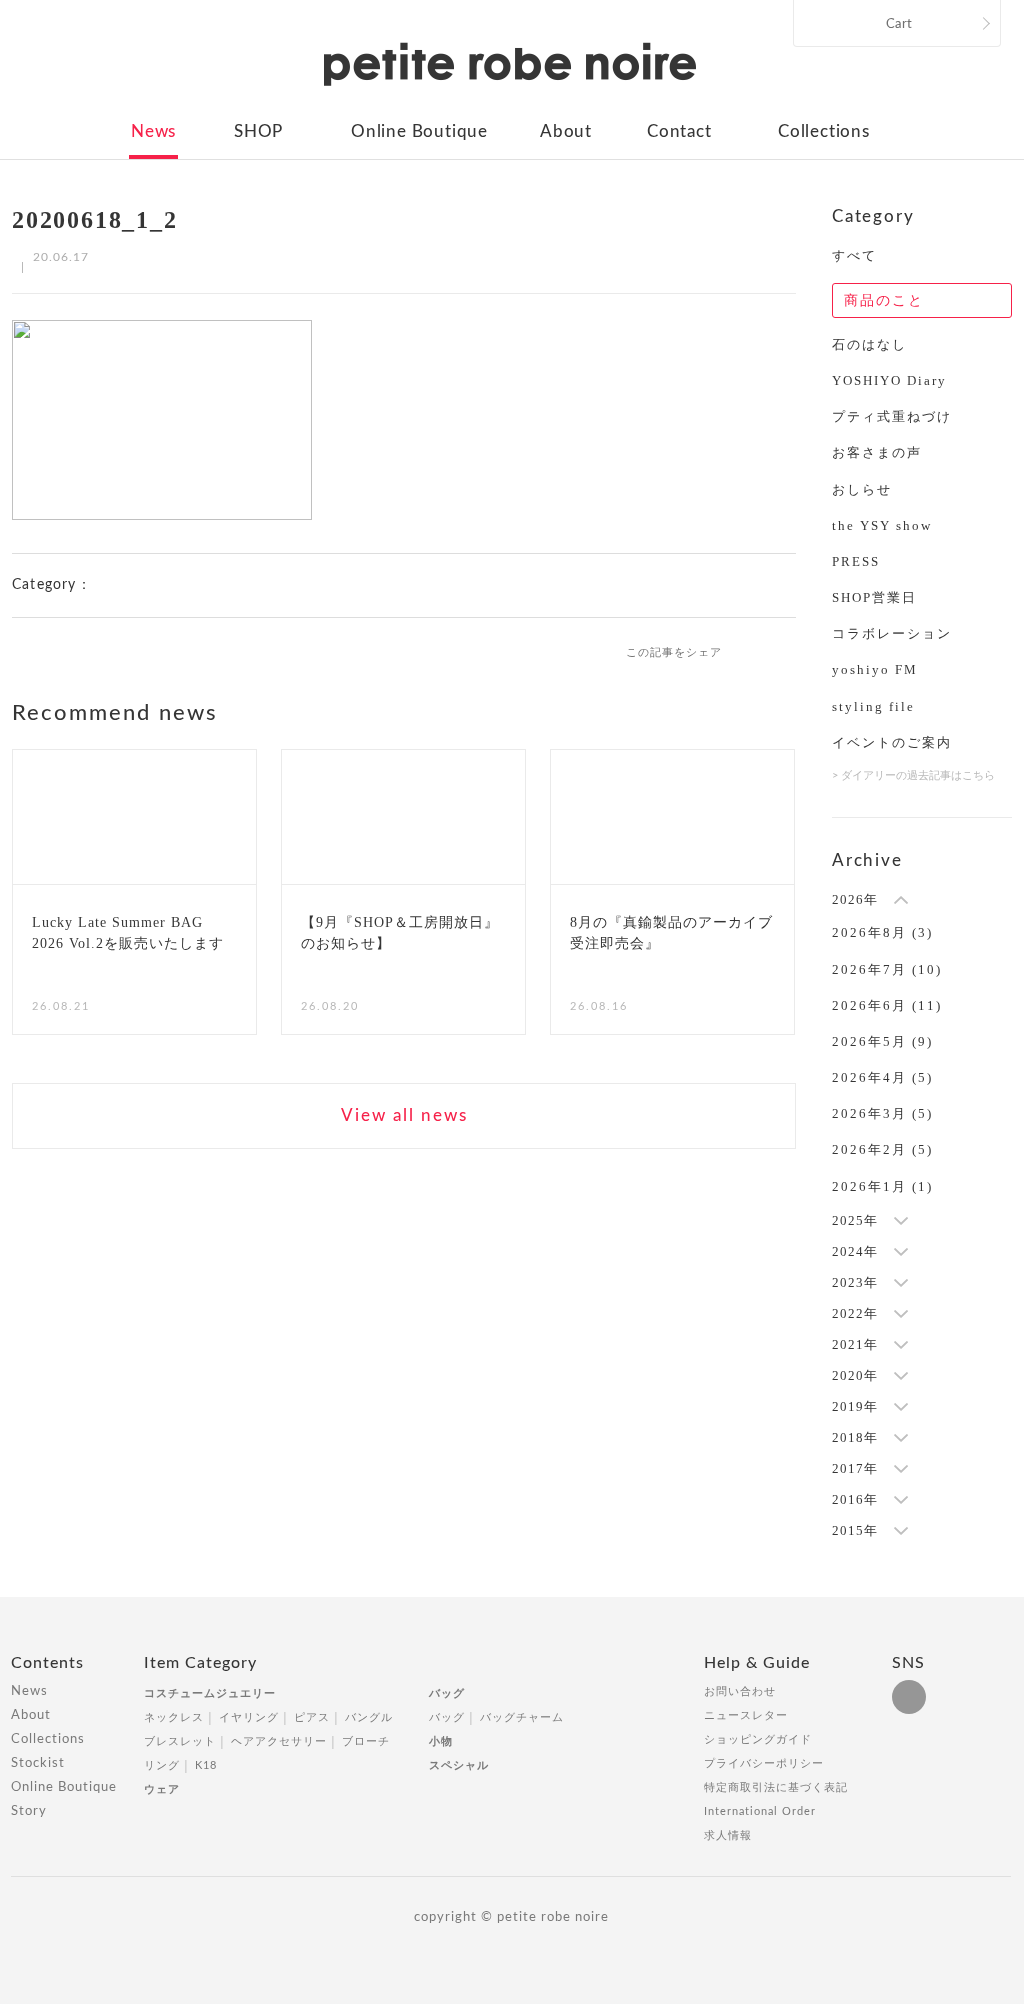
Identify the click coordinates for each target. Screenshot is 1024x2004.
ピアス (312, 1717)
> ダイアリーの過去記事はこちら (913, 775)
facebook (754, 651)
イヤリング (249, 1717)
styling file (873, 706)
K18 (206, 1765)
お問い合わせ (740, 1691)
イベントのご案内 (892, 742)
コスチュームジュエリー (210, 1693)
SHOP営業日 (874, 597)
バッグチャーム (522, 1717)
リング (162, 1765)
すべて (854, 255)
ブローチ (366, 1741)
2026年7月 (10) (887, 969)
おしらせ (862, 489)
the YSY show (882, 525)
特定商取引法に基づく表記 (776, 1787)
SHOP (258, 131)
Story (29, 1811)
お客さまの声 (877, 452)
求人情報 (728, 1835)
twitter (787, 651)
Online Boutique (419, 131)
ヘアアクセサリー (279, 1741)
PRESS (856, 561)
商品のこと (884, 300)
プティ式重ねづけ (892, 416)
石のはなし (869, 344)
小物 (441, 1741)
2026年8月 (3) (882, 932)
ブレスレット (180, 1741)
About (566, 131)
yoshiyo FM (875, 669)
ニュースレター (746, 1715)
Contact (679, 131)
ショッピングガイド (758, 1739)
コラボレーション (892, 633)
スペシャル (459, 1765)
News (153, 131)
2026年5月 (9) (882, 1041)
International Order (760, 1811)
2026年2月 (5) (882, 1149)
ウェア (162, 1789)
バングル (369, 1717)
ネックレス (174, 1717)
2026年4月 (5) (882, 1077)
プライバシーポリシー (764, 1763)
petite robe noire (510, 64)
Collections (824, 131)
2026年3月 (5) (882, 1113)
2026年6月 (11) (887, 1005)
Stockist (38, 1763)
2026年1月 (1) (882, 1186)
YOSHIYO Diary (889, 380)
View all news (404, 1115)
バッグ (447, 1693)
